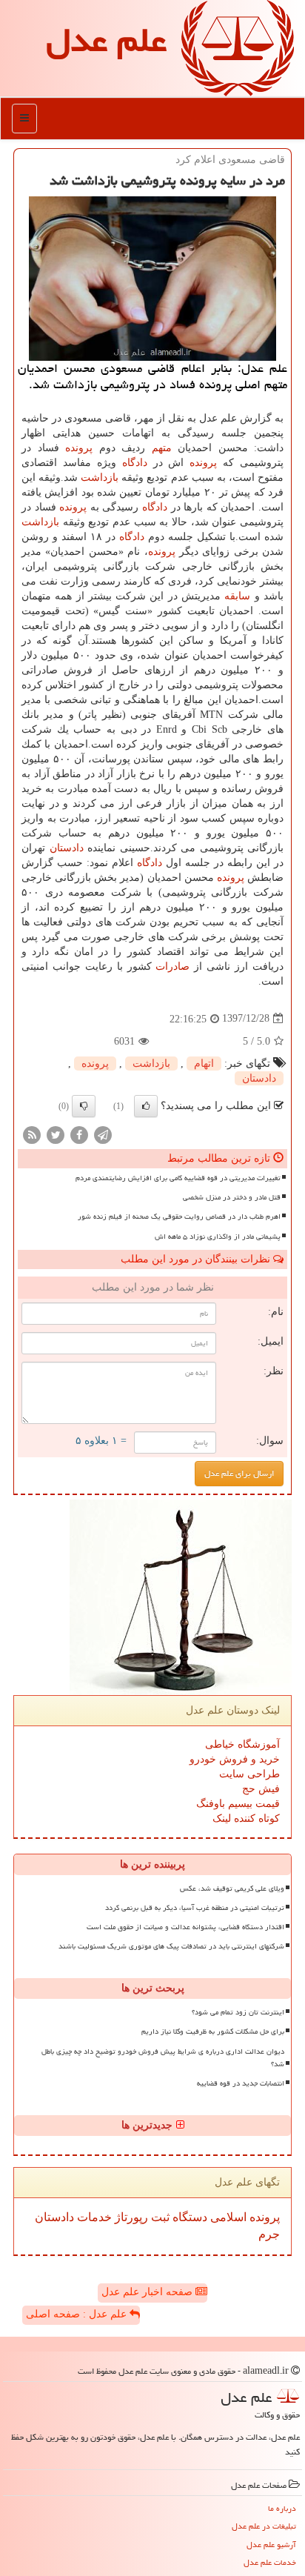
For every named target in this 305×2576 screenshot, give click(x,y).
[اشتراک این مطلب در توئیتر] (56, 1134)
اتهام (204, 1064)
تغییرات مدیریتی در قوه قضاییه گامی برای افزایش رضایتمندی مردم (178, 1178)
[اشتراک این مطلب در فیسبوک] (79, 1134)
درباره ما (282, 2508)
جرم (269, 2234)
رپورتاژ (130, 2217)
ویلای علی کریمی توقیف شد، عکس (232, 1888)
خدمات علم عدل (270, 2562)
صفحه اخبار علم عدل (148, 2292)
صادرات (172, 966)
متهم (162, 448)
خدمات (93, 2217)
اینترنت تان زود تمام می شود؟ (238, 2012)
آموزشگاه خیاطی (242, 1744)
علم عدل (106, 40)
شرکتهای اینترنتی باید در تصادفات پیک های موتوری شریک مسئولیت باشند (171, 1946)
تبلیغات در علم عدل (264, 2526)
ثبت (159, 2217)
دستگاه (188, 2217)
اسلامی (227, 2217)
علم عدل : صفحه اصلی (78, 2314)
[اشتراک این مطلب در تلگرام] (103, 1134)
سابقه (237, 596)
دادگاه (135, 463)
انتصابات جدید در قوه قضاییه (241, 2083)
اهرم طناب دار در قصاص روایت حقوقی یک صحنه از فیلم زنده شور (179, 1217)
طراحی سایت (249, 1774)
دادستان (67, 848)
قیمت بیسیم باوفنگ (238, 1804)
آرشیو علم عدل (271, 2545)
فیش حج (261, 1789)
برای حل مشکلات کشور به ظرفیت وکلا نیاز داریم (213, 2031)
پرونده (79, 448)
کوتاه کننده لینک (246, 1818)
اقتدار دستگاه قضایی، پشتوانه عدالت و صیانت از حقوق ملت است (185, 1927)
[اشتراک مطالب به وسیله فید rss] (32, 1134)
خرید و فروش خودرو (235, 1759)
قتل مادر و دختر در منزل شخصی (232, 1197)
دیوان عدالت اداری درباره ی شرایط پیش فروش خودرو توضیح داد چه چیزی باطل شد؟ (163, 2058)
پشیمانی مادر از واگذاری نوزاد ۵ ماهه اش (218, 1237)
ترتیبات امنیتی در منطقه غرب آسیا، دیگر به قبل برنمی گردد (195, 1908)
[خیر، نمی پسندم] (84, 1106)
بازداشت (100, 477)
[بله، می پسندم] (146, 1106)
